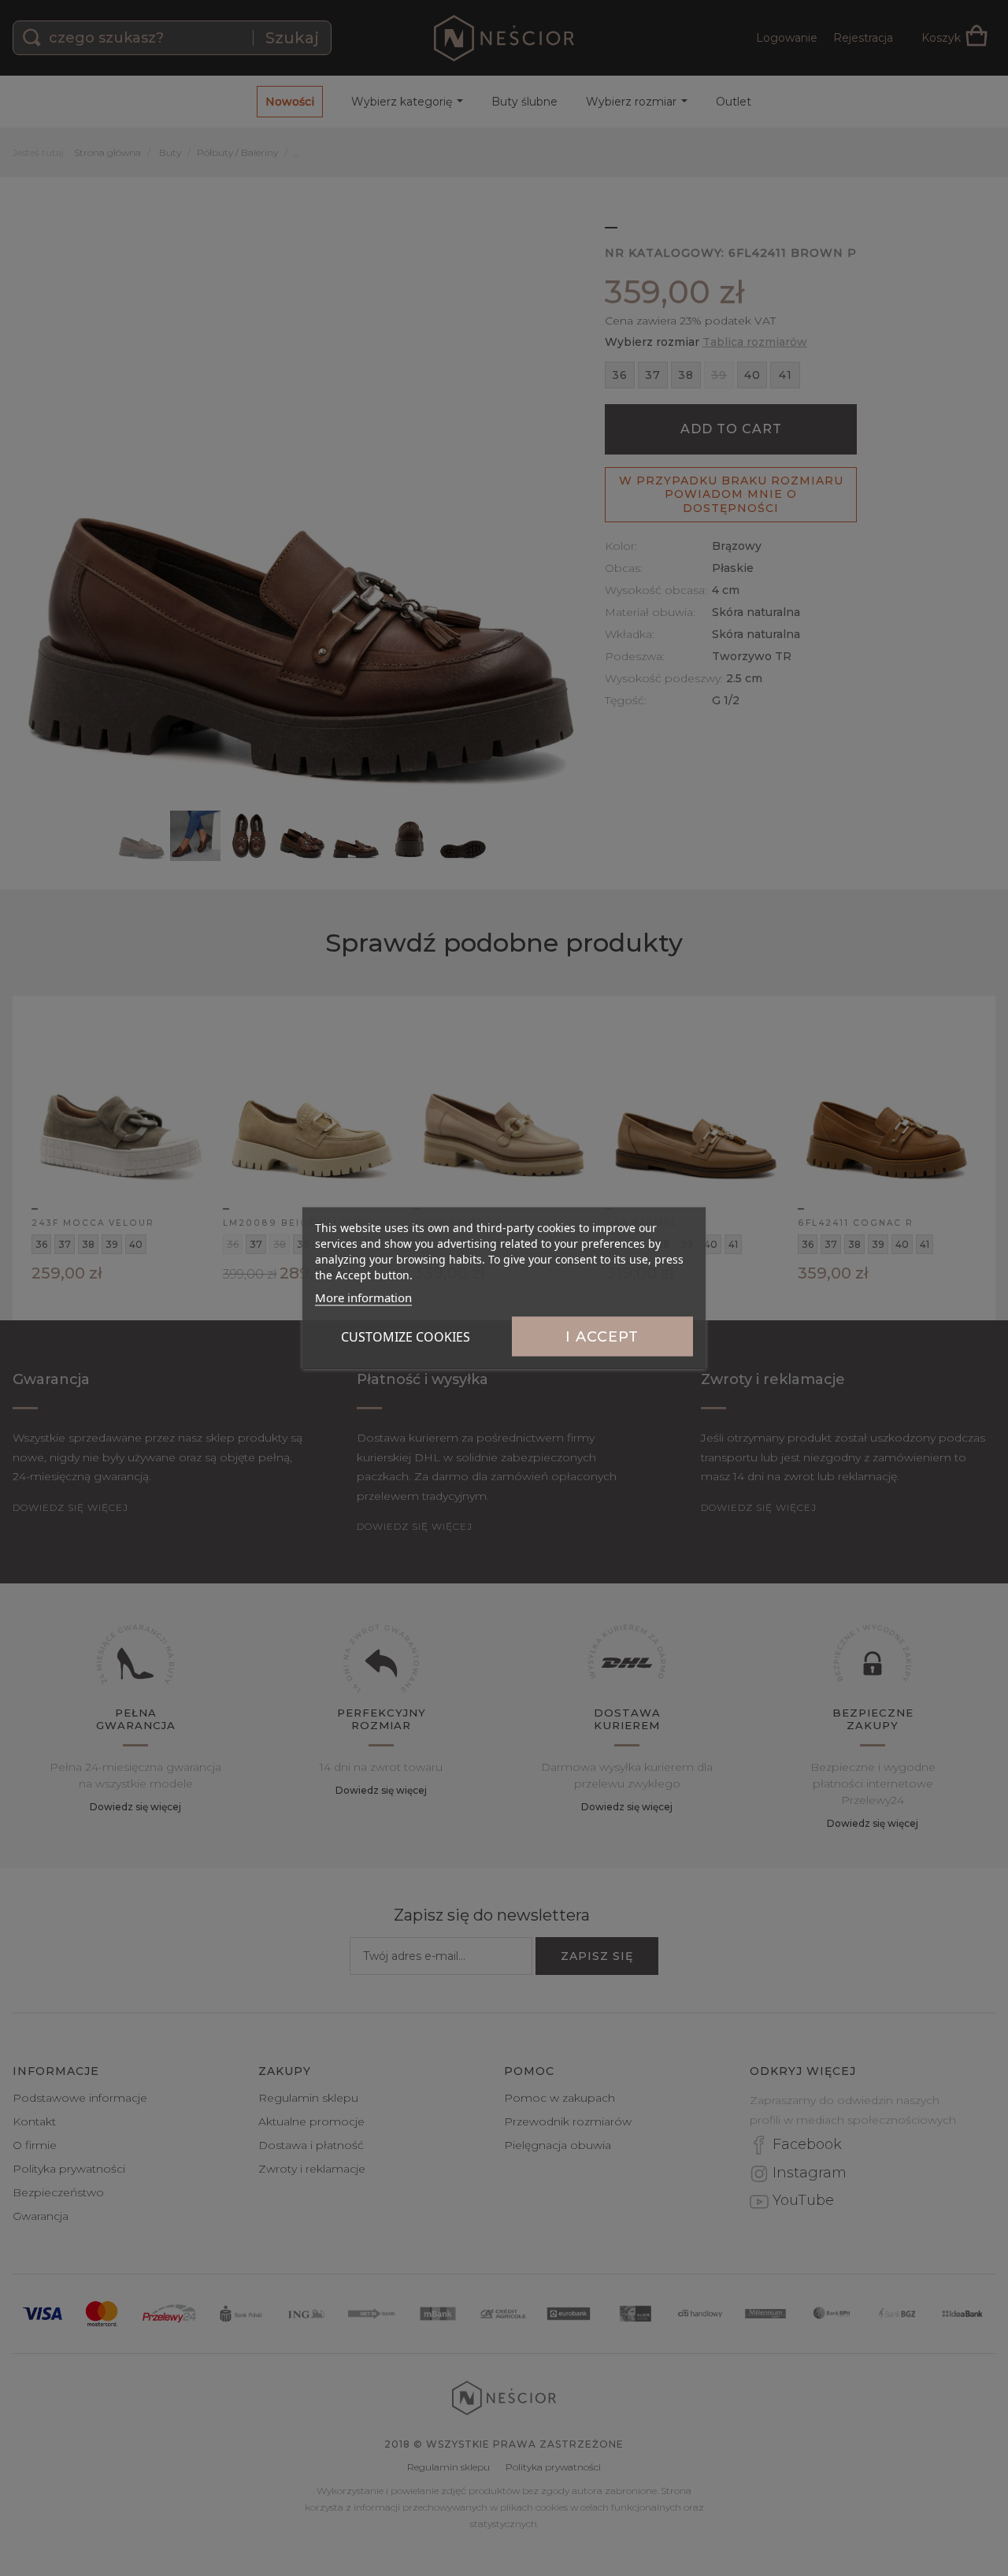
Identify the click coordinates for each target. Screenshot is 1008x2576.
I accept (602, 1337)
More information (363, 1297)
